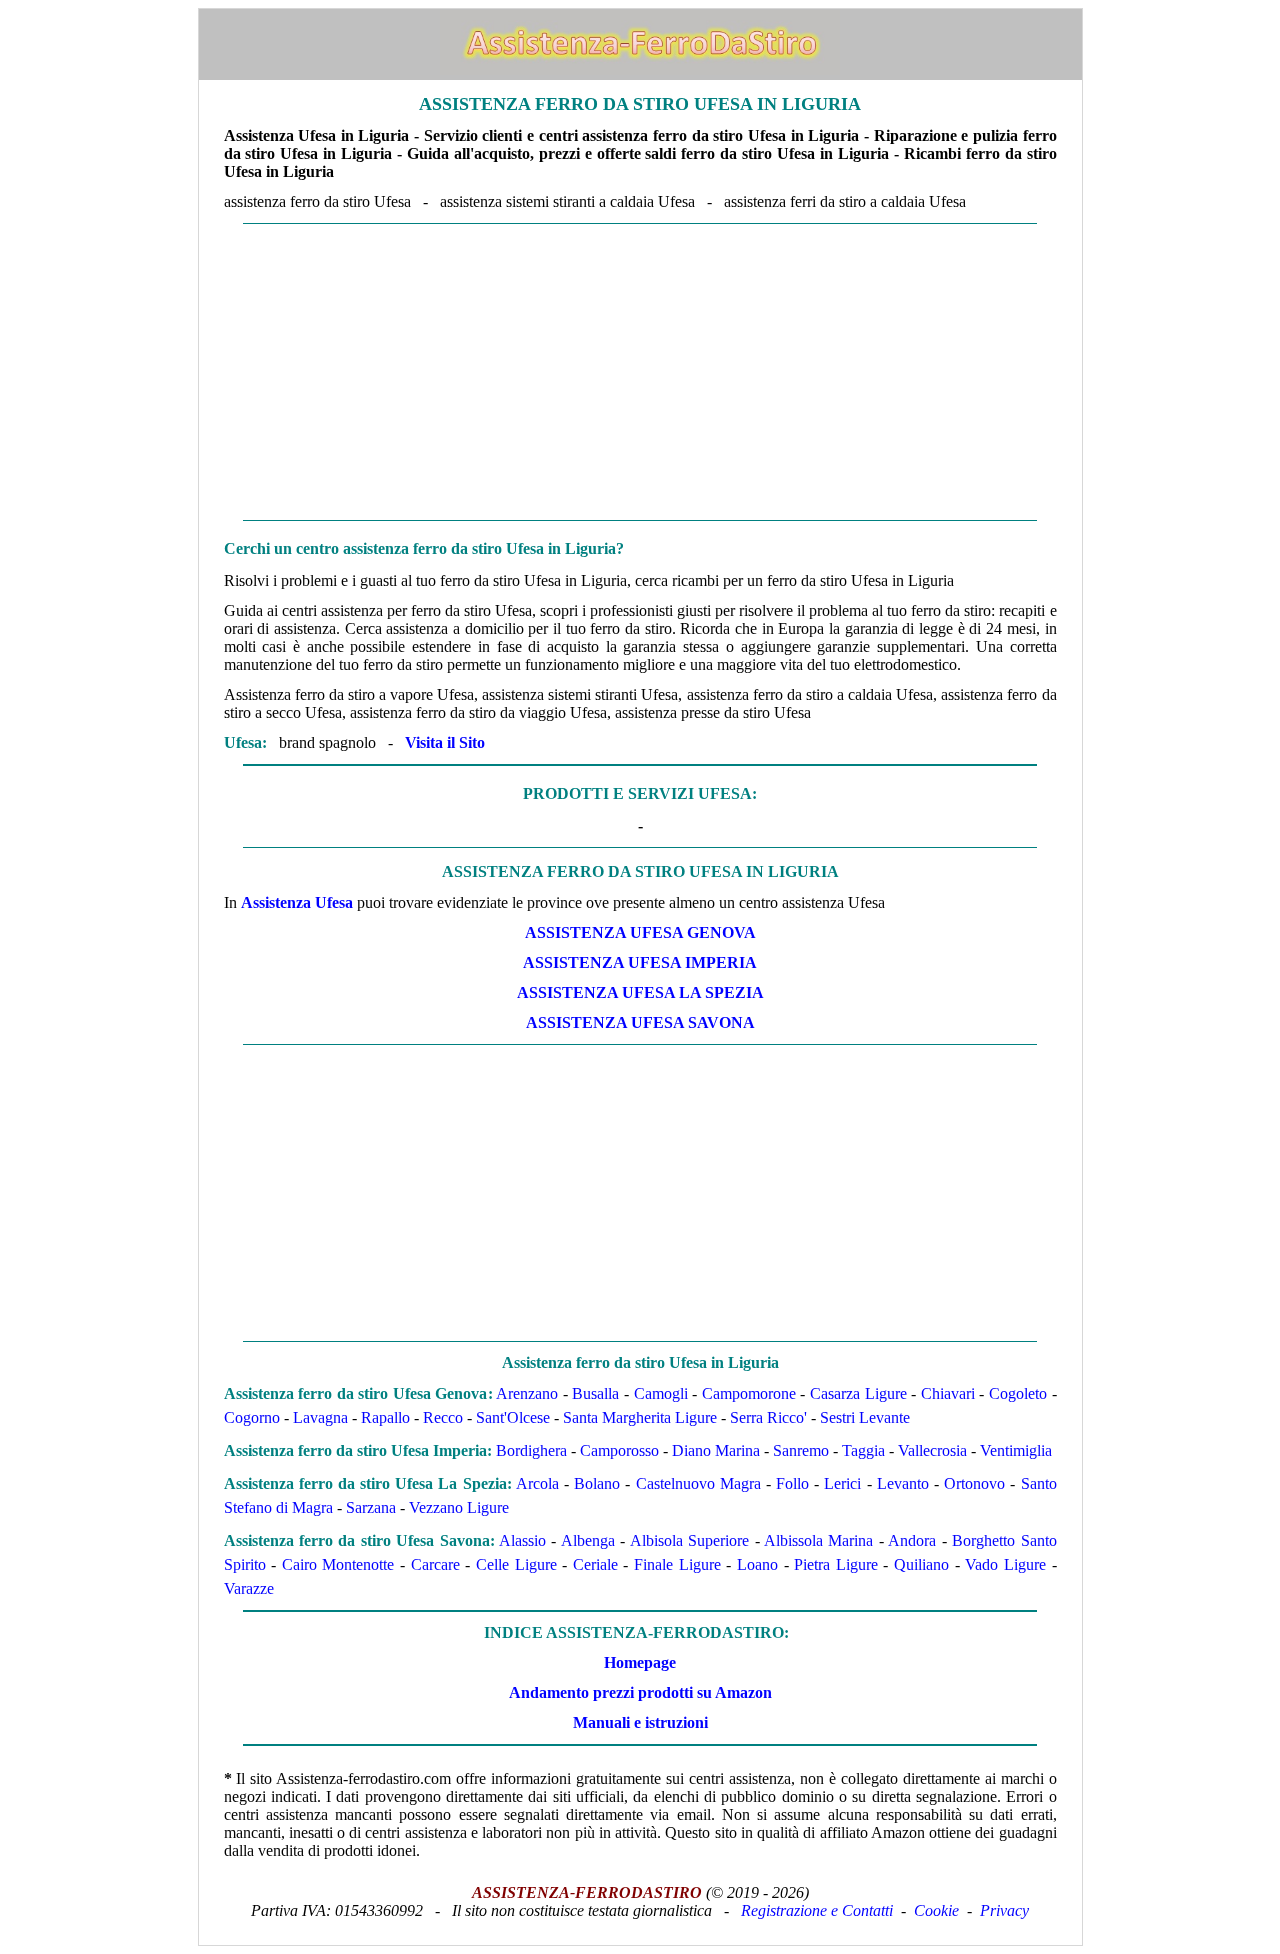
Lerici (842, 1483)
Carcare (435, 1564)
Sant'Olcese (513, 1417)
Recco (443, 1417)
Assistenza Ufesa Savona (640, 1022)
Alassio (522, 1540)
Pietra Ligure (836, 1564)
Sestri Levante (865, 1417)
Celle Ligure (516, 1564)
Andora (912, 1540)
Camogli (661, 1393)
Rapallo (385, 1417)
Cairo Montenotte (338, 1564)
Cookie (936, 1910)
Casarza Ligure (858, 1393)
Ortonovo (974, 1483)
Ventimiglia (1016, 1450)
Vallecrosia (932, 1450)
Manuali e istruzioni (640, 1722)
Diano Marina (716, 1450)
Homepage (640, 1662)
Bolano (597, 1483)
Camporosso (619, 1450)
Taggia (863, 1450)
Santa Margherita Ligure (640, 1417)
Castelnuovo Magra (698, 1483)
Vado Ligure (1005, 1564)
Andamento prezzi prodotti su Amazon (640, 1692)
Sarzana (371, 1507)
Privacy (1004, 1910)
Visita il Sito (445, 742)
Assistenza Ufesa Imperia (640, 962)
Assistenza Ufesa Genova (640, 932)
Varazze (249, 1588)
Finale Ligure (677, 1564)
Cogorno (252, 1417)
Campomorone (749, 1393)
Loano (757, 1564)
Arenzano (527, 1393)
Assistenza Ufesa (297, 902)
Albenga (588, 1540)
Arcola (537, 1483)
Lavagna (320, 1417)
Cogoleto (1018, 1393)
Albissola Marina (818, 1540)
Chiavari (948, 1393)
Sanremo (801, 1450)
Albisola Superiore (689, 1540)
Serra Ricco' (768, 1417)
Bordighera (531, 1450)
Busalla (595, 1393)
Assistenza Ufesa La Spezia (640, 992)
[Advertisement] (640, 372)
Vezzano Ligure (459, 1507)
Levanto (903, 1483)
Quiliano (921, 1564)
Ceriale (595, 1564)
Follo (792, 1483)
